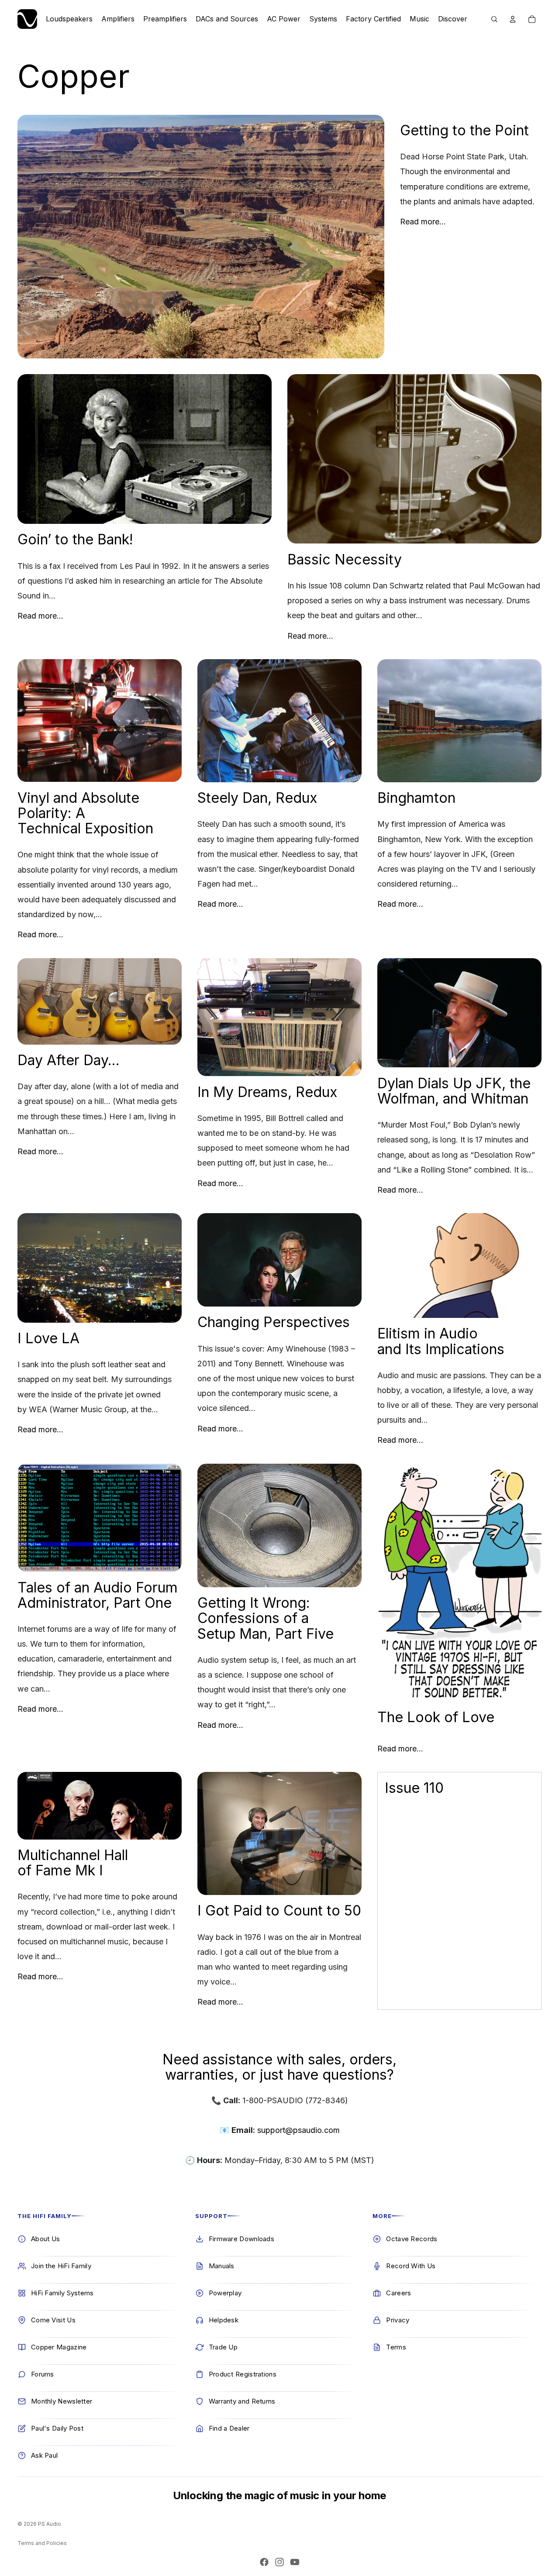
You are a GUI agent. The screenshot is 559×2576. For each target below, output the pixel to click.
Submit (159, 2547)
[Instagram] (279, 2562)
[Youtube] (295, 2562)
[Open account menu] (513, 19)
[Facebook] (264, 2562)
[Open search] (494, 19)
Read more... (423, 222)
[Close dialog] (172, 2470)
